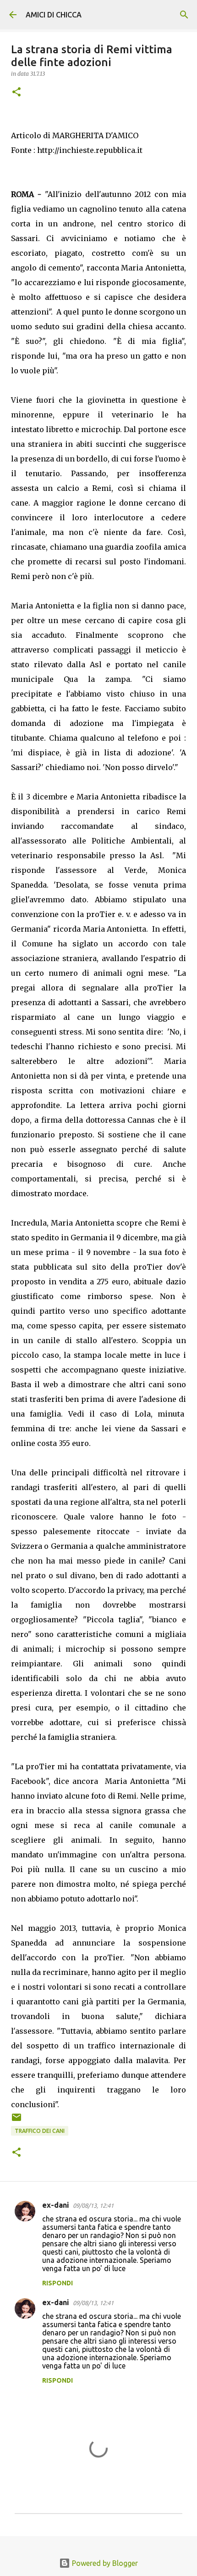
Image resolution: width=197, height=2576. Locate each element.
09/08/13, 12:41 (93, 2205)
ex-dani (56, 2205)
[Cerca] (184, 15)
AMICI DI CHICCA (54, 15)
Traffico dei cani (40, 2131)
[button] (16, 93)
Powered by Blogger (104, 2563)
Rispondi (57, 2283)
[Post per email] (16, 2121)
